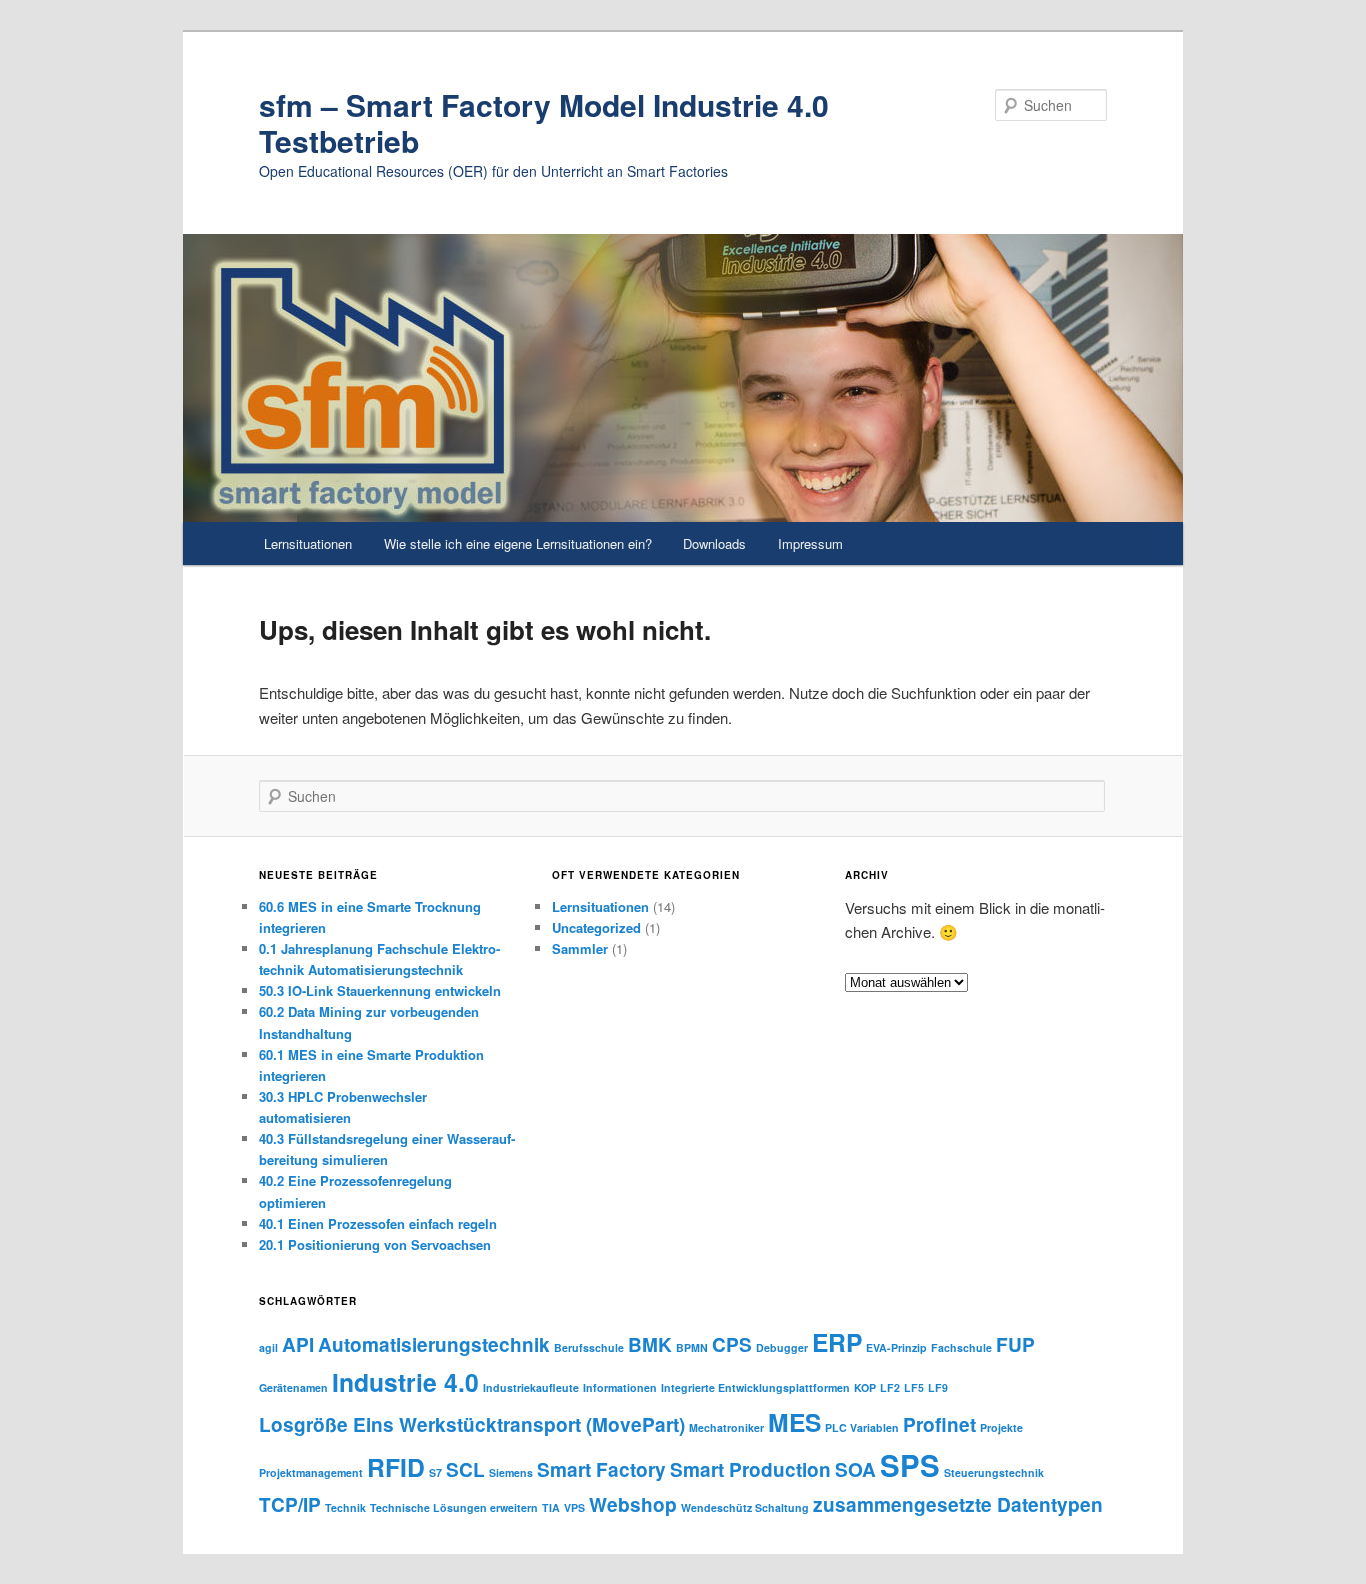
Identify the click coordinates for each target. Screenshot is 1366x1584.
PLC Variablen (862, 1427)
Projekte (1001, 1427)
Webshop (633, 1504)
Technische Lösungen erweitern (454, 1507)
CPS (732, 1344)
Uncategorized (596, 927)
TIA (551, 1507)
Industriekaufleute (531, 1387)
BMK (650, 1344)
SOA (855, 1469)
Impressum (810, 543)
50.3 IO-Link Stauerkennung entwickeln (380, 990)
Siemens (511, 1472)
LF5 (914, 1387)
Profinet (939, 1424)
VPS (574, 1507)
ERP (837, 1342)
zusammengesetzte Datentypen (958, 1504)
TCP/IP (290, 1504)
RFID (396, 1467)
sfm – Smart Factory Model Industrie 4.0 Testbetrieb (544, 122)
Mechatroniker (726, 1427)
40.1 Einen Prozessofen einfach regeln (378, 1223)
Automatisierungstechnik (434, 1344)
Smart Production (750, 1469)
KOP (865, 1387)
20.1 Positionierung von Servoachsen (375, 1244)
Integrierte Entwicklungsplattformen (755, 1387)
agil (268, 1347)
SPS (910, 1465)
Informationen (620, 1387)
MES (794, 1422)
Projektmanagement (311, 1472)
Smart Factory (601, 1469)
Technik (345, 1507)
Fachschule (961, 1347)
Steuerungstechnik (994, 1472)
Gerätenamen (293, 1387)
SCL (465, 1469)
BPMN (692, 1347)
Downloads (714, 543)
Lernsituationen (308, 543)
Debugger (782, 1347)
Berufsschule (589, 1347)
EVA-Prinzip (896, 1347)
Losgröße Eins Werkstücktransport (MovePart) (472, 1424)
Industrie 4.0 (405, 1382)
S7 (435, 1472)
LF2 (890, 1387)
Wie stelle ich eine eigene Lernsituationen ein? (518, 543)
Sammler (580, 948)
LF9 (938, 1387)
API (298, 1344)
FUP (1015, 1344)
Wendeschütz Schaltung (745, 1507)
